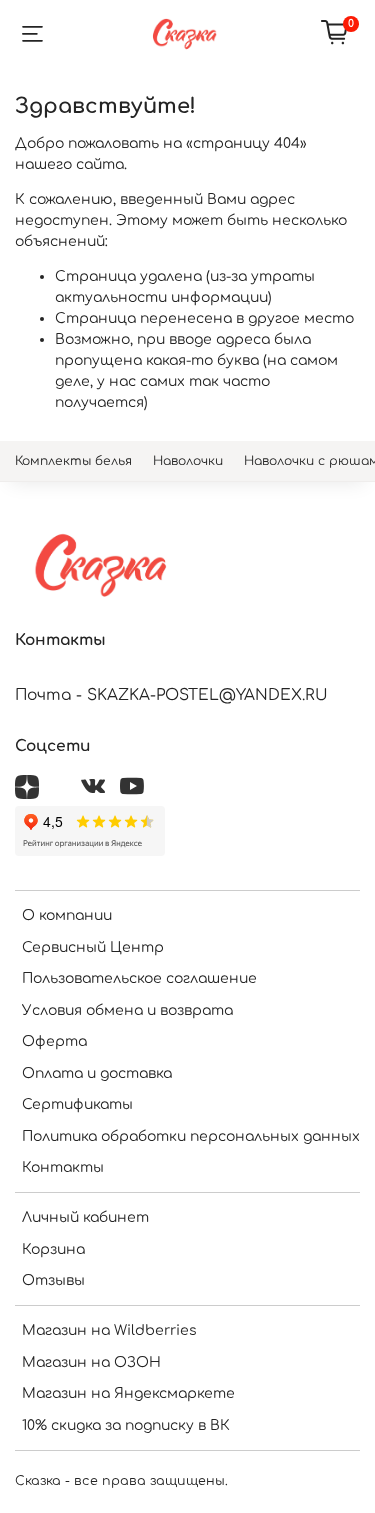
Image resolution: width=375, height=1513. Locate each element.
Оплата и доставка (97, 1073)
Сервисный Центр (93, 947)
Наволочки (188, 461)
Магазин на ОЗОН (91, 1362)
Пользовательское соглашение (139, 978)
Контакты (63, 1167)
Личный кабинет (85, 1217)
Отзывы (53, 1280)
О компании (67, 915)
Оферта (54, 1041)
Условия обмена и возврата (127, 1010)
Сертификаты (77, 1104)
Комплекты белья (73, 461)
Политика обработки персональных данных (191, 1136)
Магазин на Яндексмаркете (128, 1393)
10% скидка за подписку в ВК (126, 1425)
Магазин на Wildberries (109, 1330)
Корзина (53, 1249)
